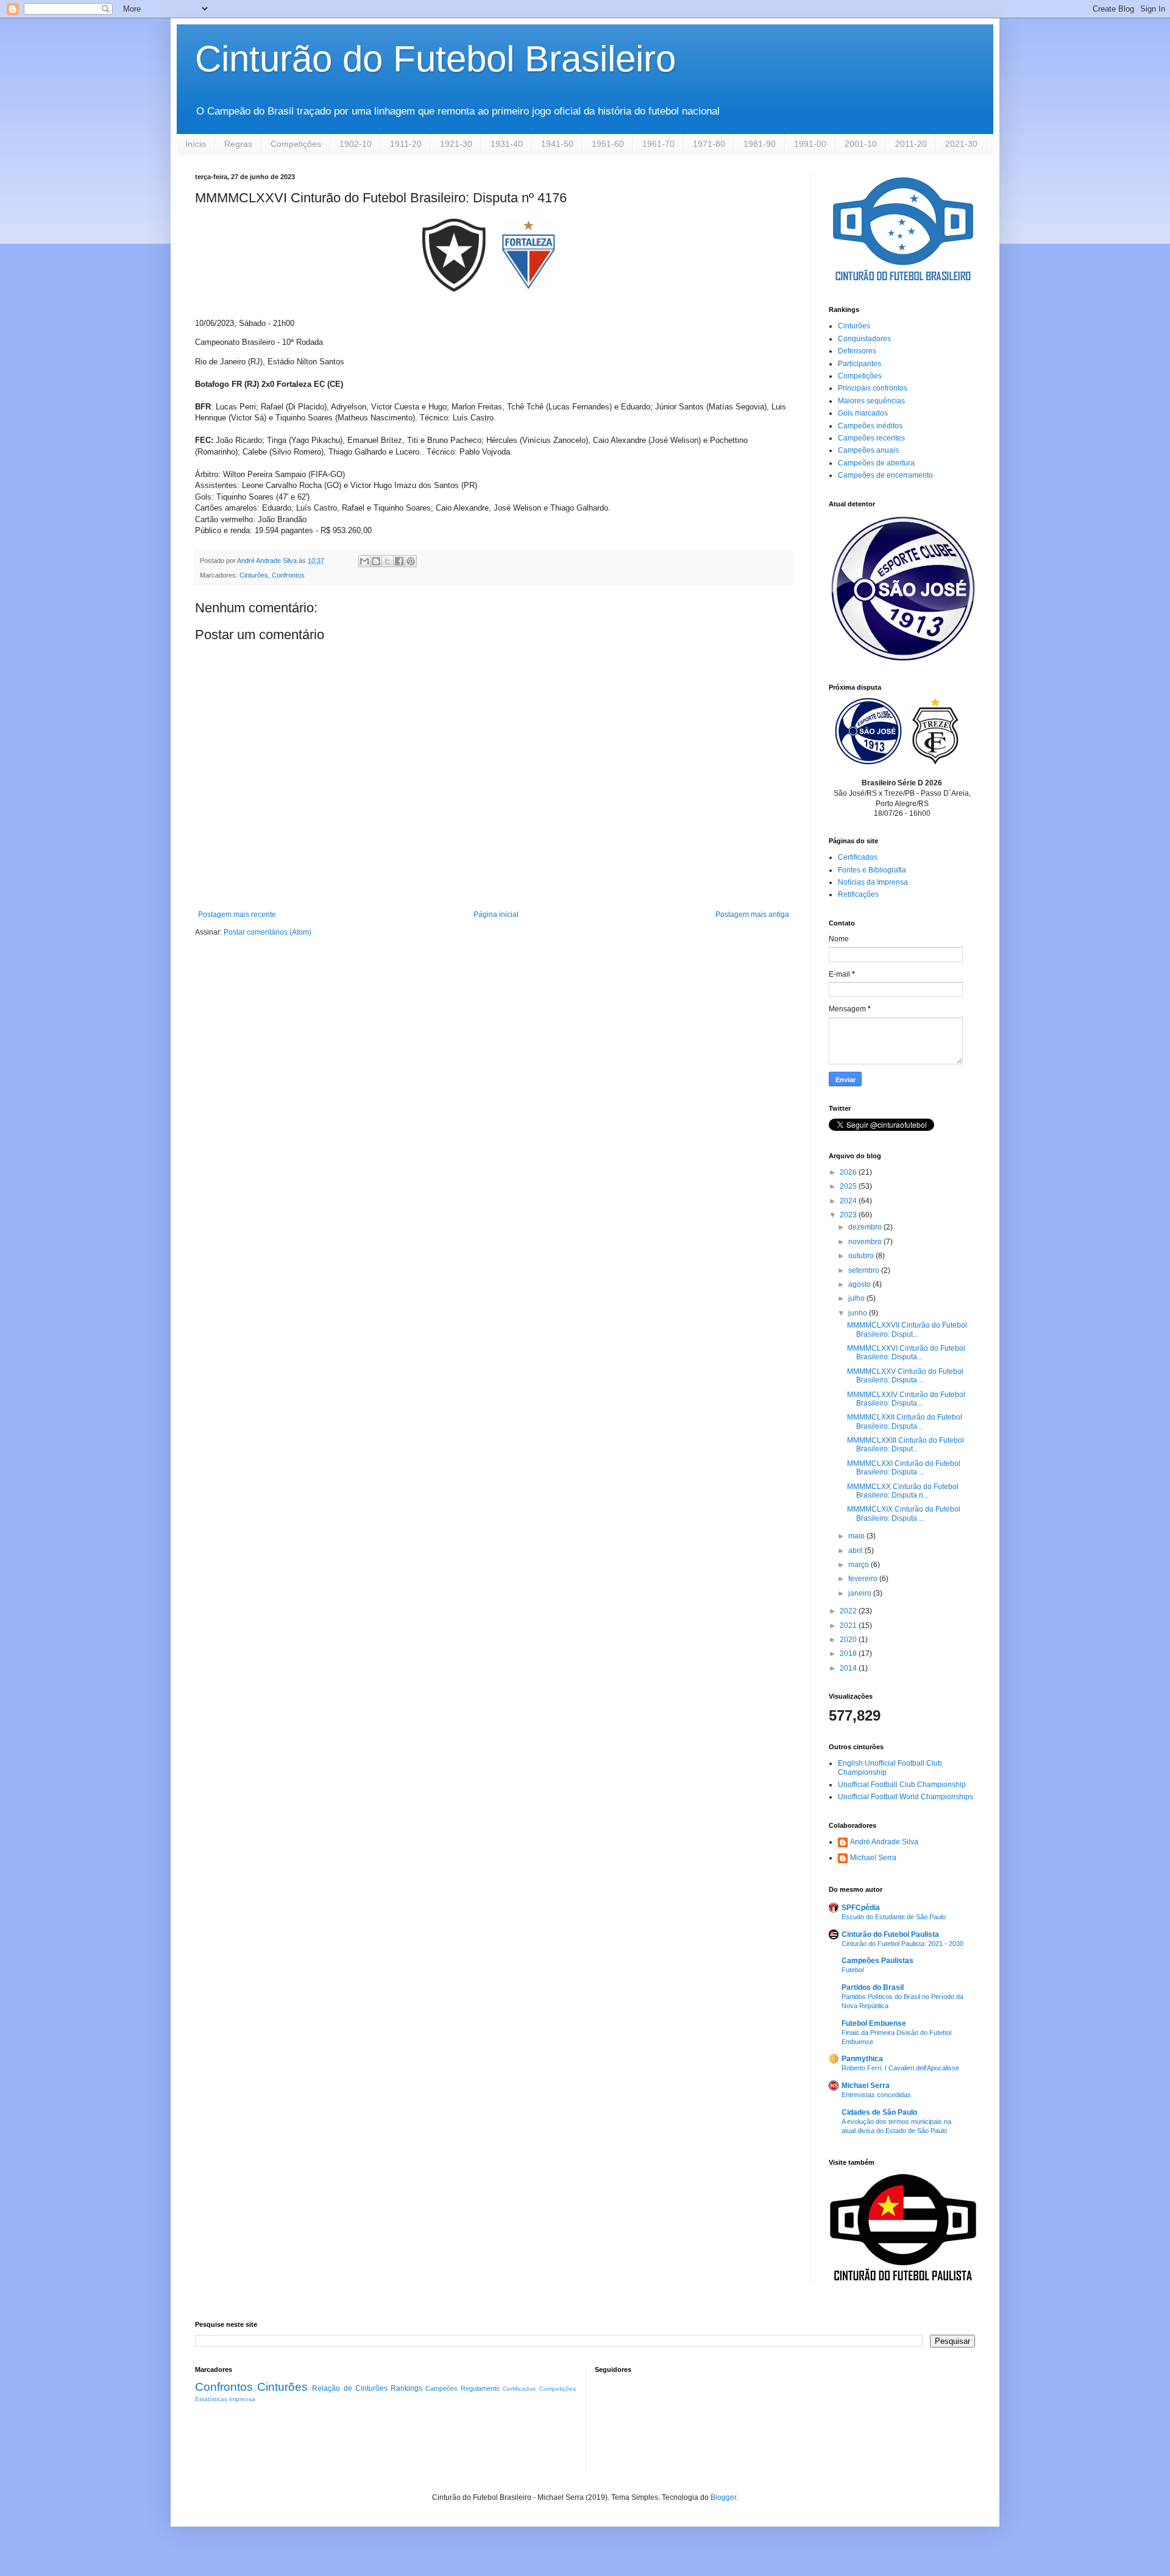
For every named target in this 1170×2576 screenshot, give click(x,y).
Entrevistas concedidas (876, 2095)
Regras (238, 144)
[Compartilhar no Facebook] (399, 561)
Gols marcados (863, 413)
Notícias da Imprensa (873, 882)
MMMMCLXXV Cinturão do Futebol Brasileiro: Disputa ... (905, 1376)
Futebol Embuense (874, 2023)
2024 (849, 1201)
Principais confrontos (873, 388)
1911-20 (406, 144)
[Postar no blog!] (376, 561)
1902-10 (356, 144)
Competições (296, 144)
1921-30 (456, 144)
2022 (849, 1611)
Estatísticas (211, 2399)
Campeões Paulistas (877, 1961)
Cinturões (254, 575)
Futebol (853, 1970)
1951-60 (608, 144)
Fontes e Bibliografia (872, 870)
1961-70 (658, 144)
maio (857, 1536)
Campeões (441, 2388)
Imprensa (242, 2399)
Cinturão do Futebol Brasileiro (435, 59)
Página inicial (496, 915)
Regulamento (480, 2388)
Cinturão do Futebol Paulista (890, 1934)
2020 (849, 1640)
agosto (860, 1284)
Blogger (723, 2497)
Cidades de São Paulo (879, 2112)
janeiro (861, 1593)
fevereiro (864, 1579)
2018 (849, 1654)
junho (859, 1313)
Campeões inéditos (870, 426)
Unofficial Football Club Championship (902, 1785)
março (860, 1565)
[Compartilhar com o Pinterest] (411, 561)
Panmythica (862, 2059)
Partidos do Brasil (873, 1987)
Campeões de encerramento (885, 475)
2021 (849, 1626)
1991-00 (810, 144)
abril (856, 1551)
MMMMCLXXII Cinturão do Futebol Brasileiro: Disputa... (905, 1421)
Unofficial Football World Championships (906, 1797)
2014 (849, 1668)
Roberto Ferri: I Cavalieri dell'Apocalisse (900, 2068)
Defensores (857, 351)
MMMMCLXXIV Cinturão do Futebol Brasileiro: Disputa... (906, 1399)
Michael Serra (873, 1858)
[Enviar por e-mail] (364, 561)
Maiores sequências (871, 401)
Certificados (858, 857)
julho (857, 1298)
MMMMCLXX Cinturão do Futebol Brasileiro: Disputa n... (903, 1491)
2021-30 (961, 144)
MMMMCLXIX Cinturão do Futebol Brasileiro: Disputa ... (904, 1513)
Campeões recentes (871, 438)
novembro (866, 1242)
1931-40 (507, 144)
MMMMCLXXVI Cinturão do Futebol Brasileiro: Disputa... (906, 1353)
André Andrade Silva (884, 1842)
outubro (862, 1256)
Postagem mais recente (237, 915)
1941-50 (557, 144)
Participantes (860, 364)
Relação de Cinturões (349, 2388)
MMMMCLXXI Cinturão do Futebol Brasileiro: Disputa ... (904, 1468)
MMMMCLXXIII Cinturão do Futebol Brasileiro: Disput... (906, 1445)
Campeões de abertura (876, 463)
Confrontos (288, 575)
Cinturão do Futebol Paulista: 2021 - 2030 (902, 1944)
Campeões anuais (868, 450)
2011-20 (911, 144)
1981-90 (760, 144)
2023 (849, 1215)
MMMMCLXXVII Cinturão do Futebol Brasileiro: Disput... (907, 1329)
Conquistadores (864, 339)
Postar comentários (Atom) (268, 932)
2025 (849, 1186)
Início (196, 144)
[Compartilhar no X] (388, 561)
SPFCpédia (861, 1908)
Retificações (858, 894)
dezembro (866, 1227)
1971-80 (709, 144)
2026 (849, 1172)
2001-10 (861, 144)
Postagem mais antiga (752, 915)
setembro (865, 1270)
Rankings (406, 2388)
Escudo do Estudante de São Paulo (894, 1917)
